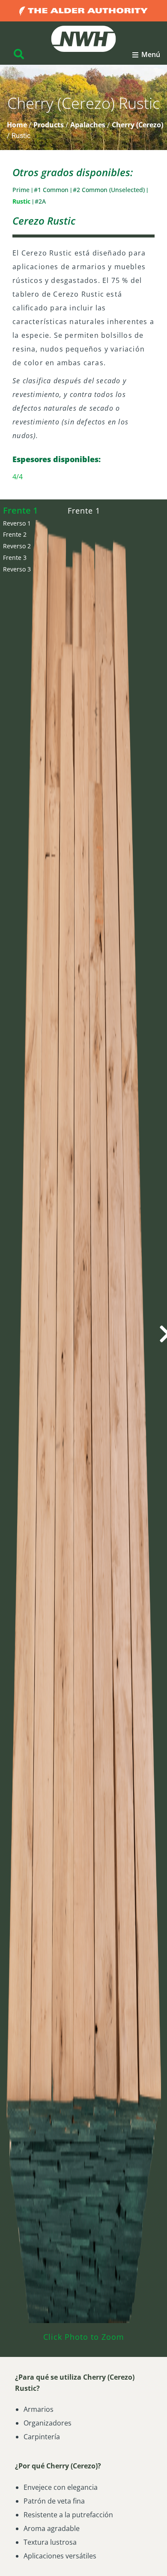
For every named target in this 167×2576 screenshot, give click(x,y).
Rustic (22, 201)
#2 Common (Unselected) (110, 190)
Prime (22, 190)
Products (49, 125)
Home (17, 125)
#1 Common (52, 190)
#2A (40, 201)
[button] (146, 55)
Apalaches (88, 125)
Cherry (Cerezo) (137, 125)
